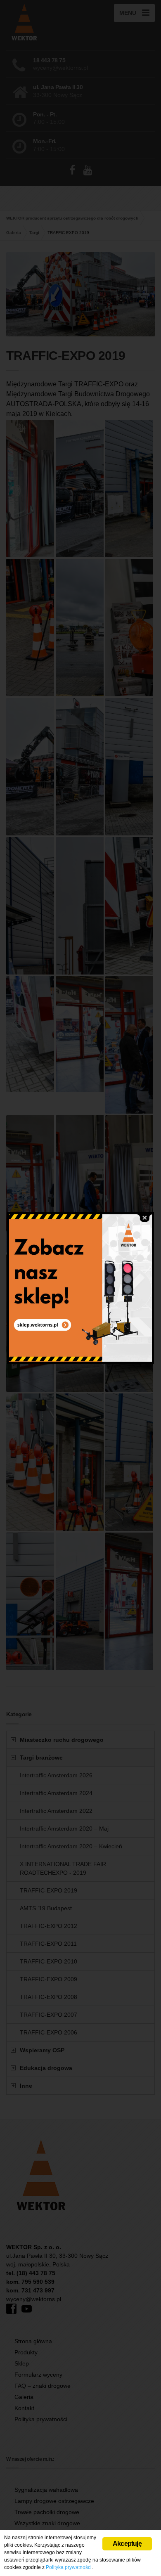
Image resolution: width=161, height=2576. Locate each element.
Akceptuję (127, 2544)
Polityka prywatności (69, 2567)
